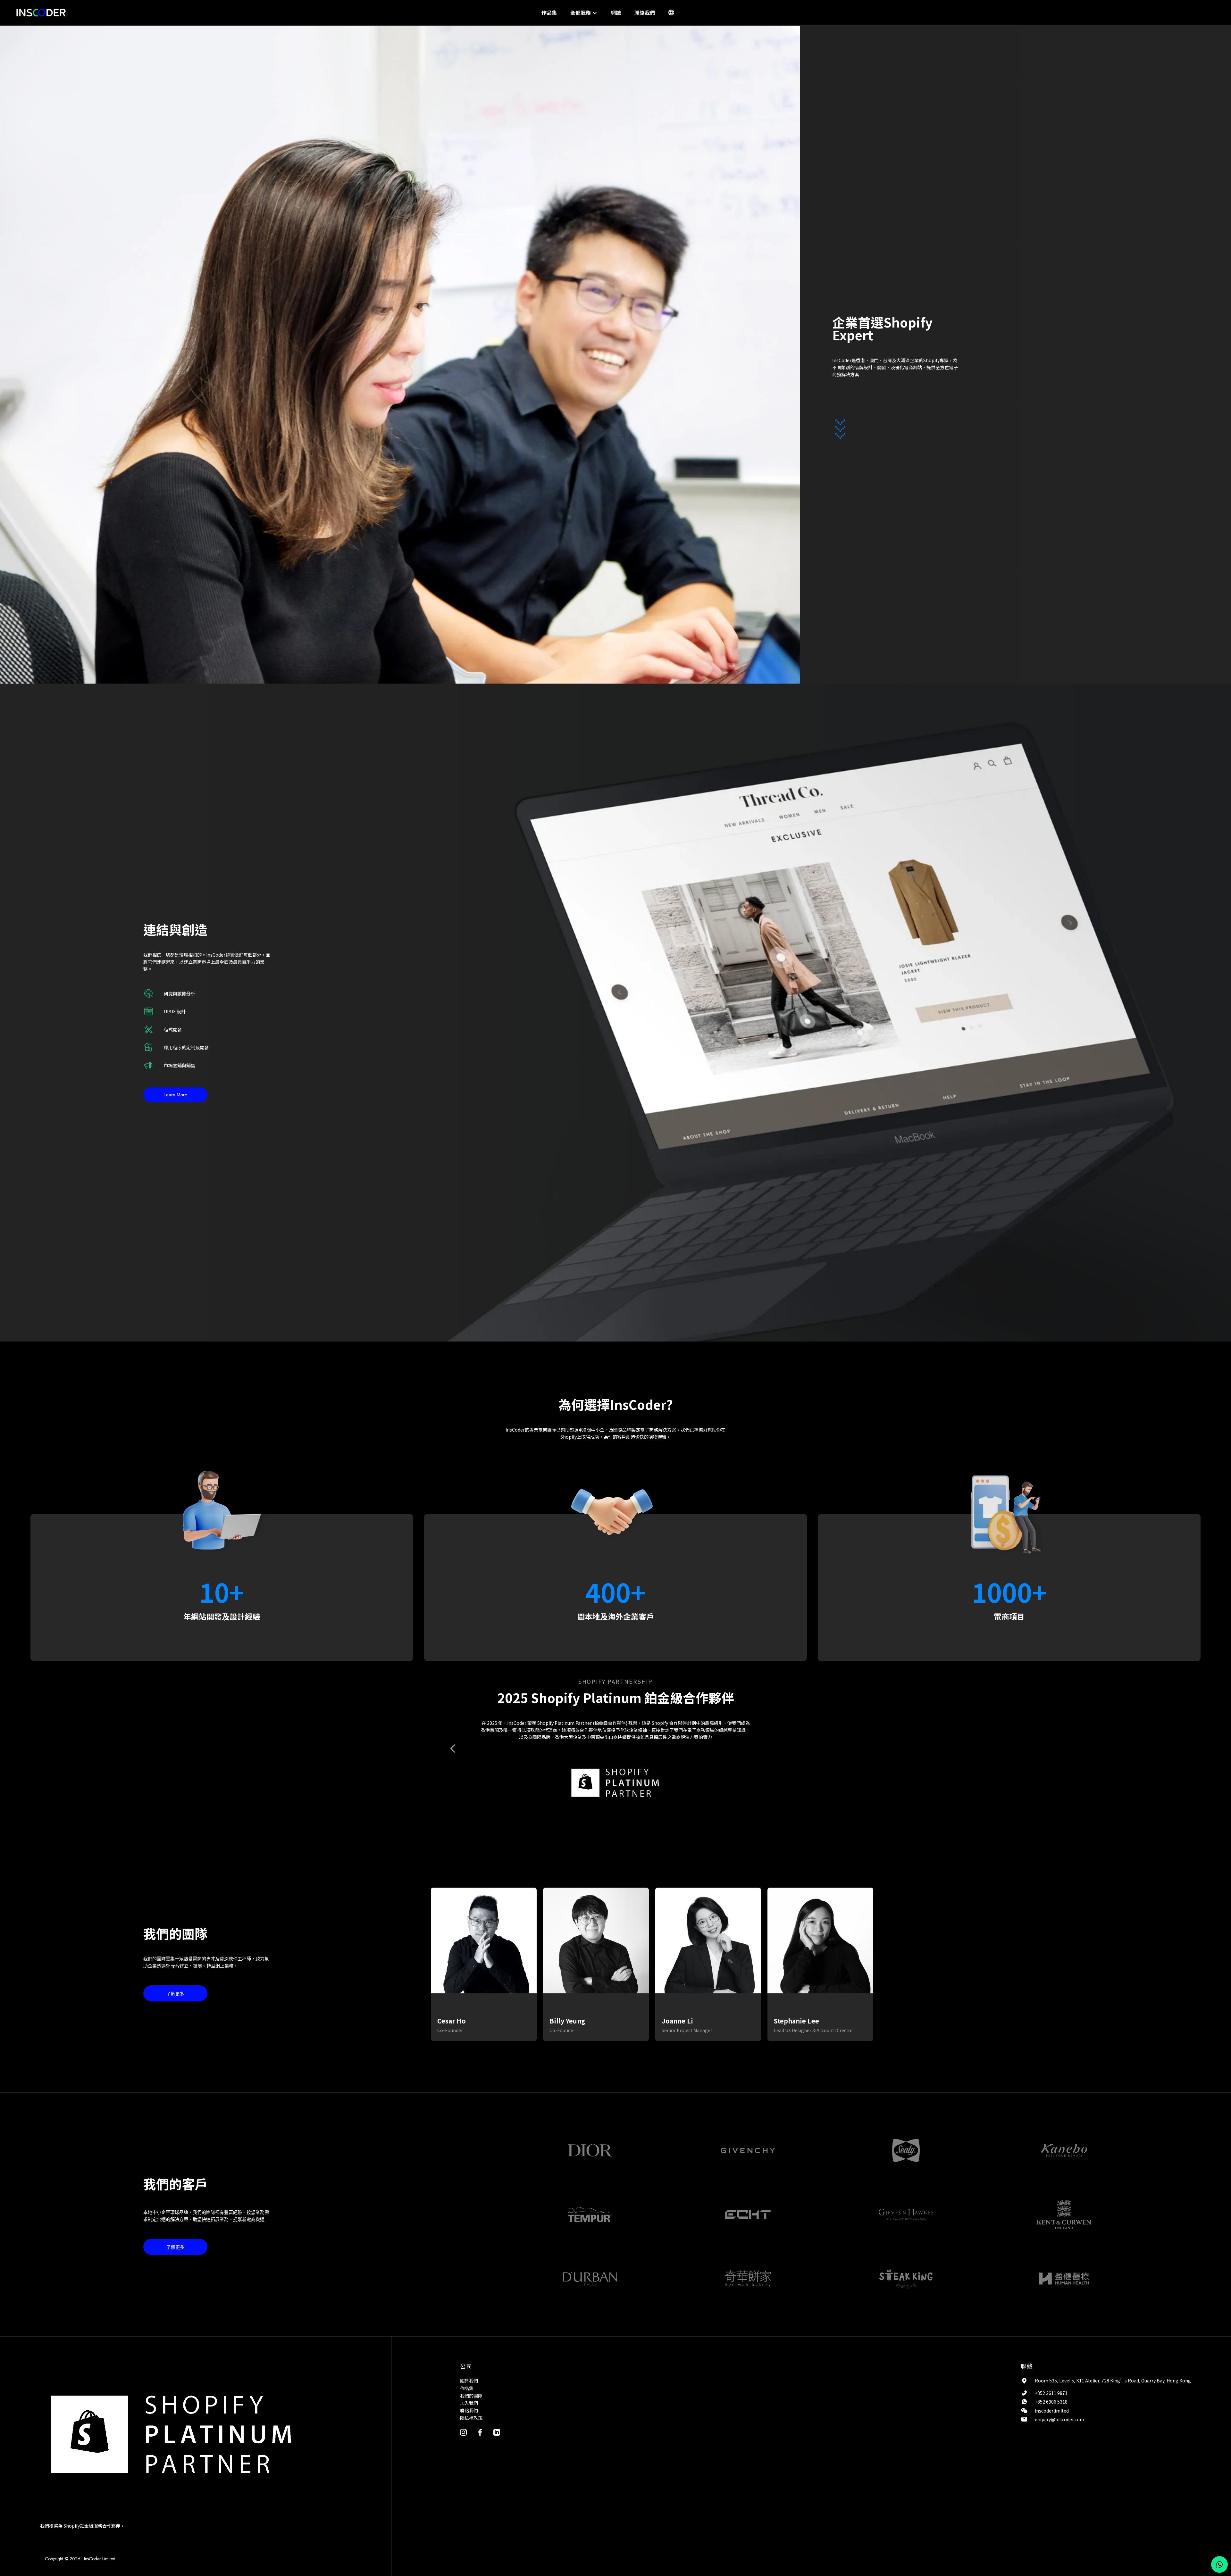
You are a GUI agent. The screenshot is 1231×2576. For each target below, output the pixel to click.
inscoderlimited (1052, 2411)
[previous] (454, 1749)
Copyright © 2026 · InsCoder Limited (80, 2559)
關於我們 (469, 2381)
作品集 (549, 12)
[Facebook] (480, 2432)
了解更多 (175, 1994)
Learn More (175, 1095)
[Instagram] (463, 2432)
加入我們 (469, 2403)
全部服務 (581, 12)
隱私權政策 (471, 2418)
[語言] (671, 12)
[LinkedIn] (497, 2432)
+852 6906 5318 (1051, 2402)
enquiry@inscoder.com (1059, 2419)
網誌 (616, 12)
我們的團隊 (471, 2396)
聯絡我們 (645, 12)
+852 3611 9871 (1051, 2393)
